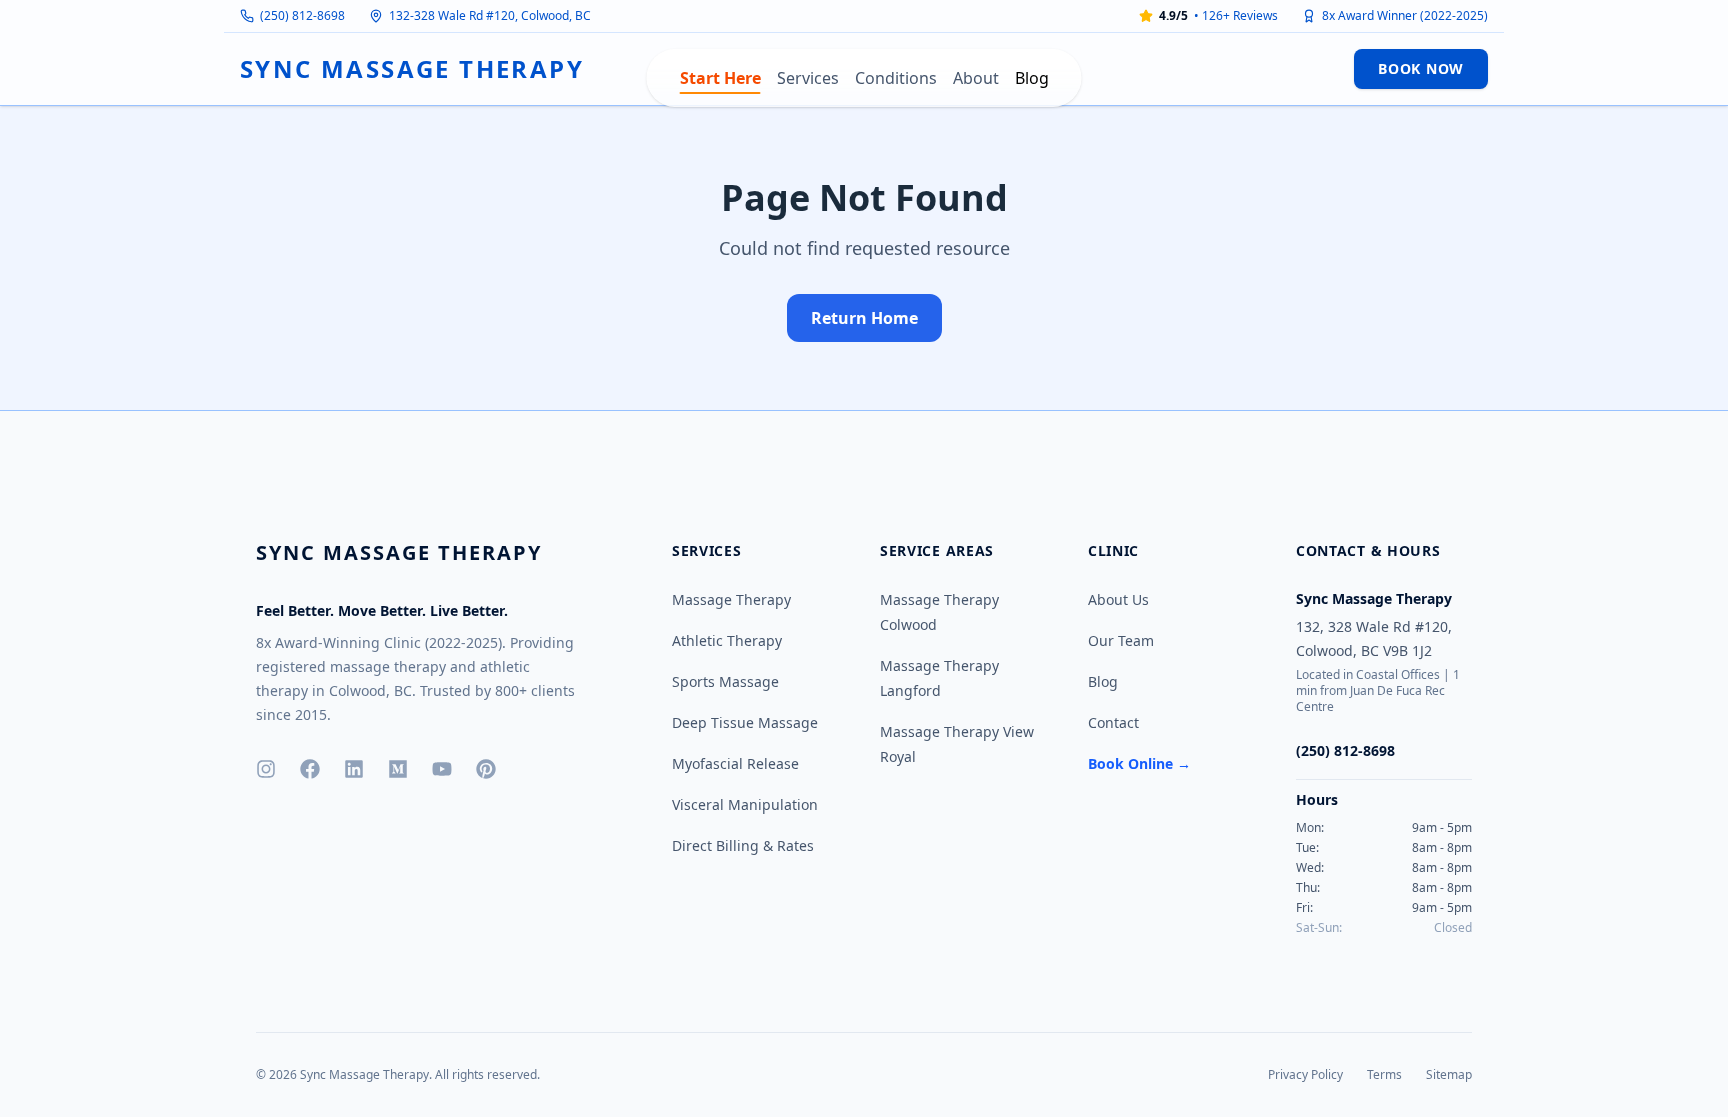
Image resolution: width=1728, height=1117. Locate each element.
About (976, 78)
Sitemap (1449, 1074)
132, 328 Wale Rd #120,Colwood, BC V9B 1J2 (1374, 638)
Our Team (1121, 640)
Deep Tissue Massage (745, 722)
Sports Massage (725, 681)
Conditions (896, 78)
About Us (1118, 599)
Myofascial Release (735, 763)
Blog (1032, 78)
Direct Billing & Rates (743, 845)
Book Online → (1139, 763)
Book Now (1421, 68)
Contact (1113, 722)
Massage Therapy (731, 599)
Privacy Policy (1305, 1074)
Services (808, 78)
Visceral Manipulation (745, 804)
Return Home (864, 318)
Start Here (720, 78)
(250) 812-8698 (302, 16)
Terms (1384, 1074)
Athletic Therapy (727, 640)
